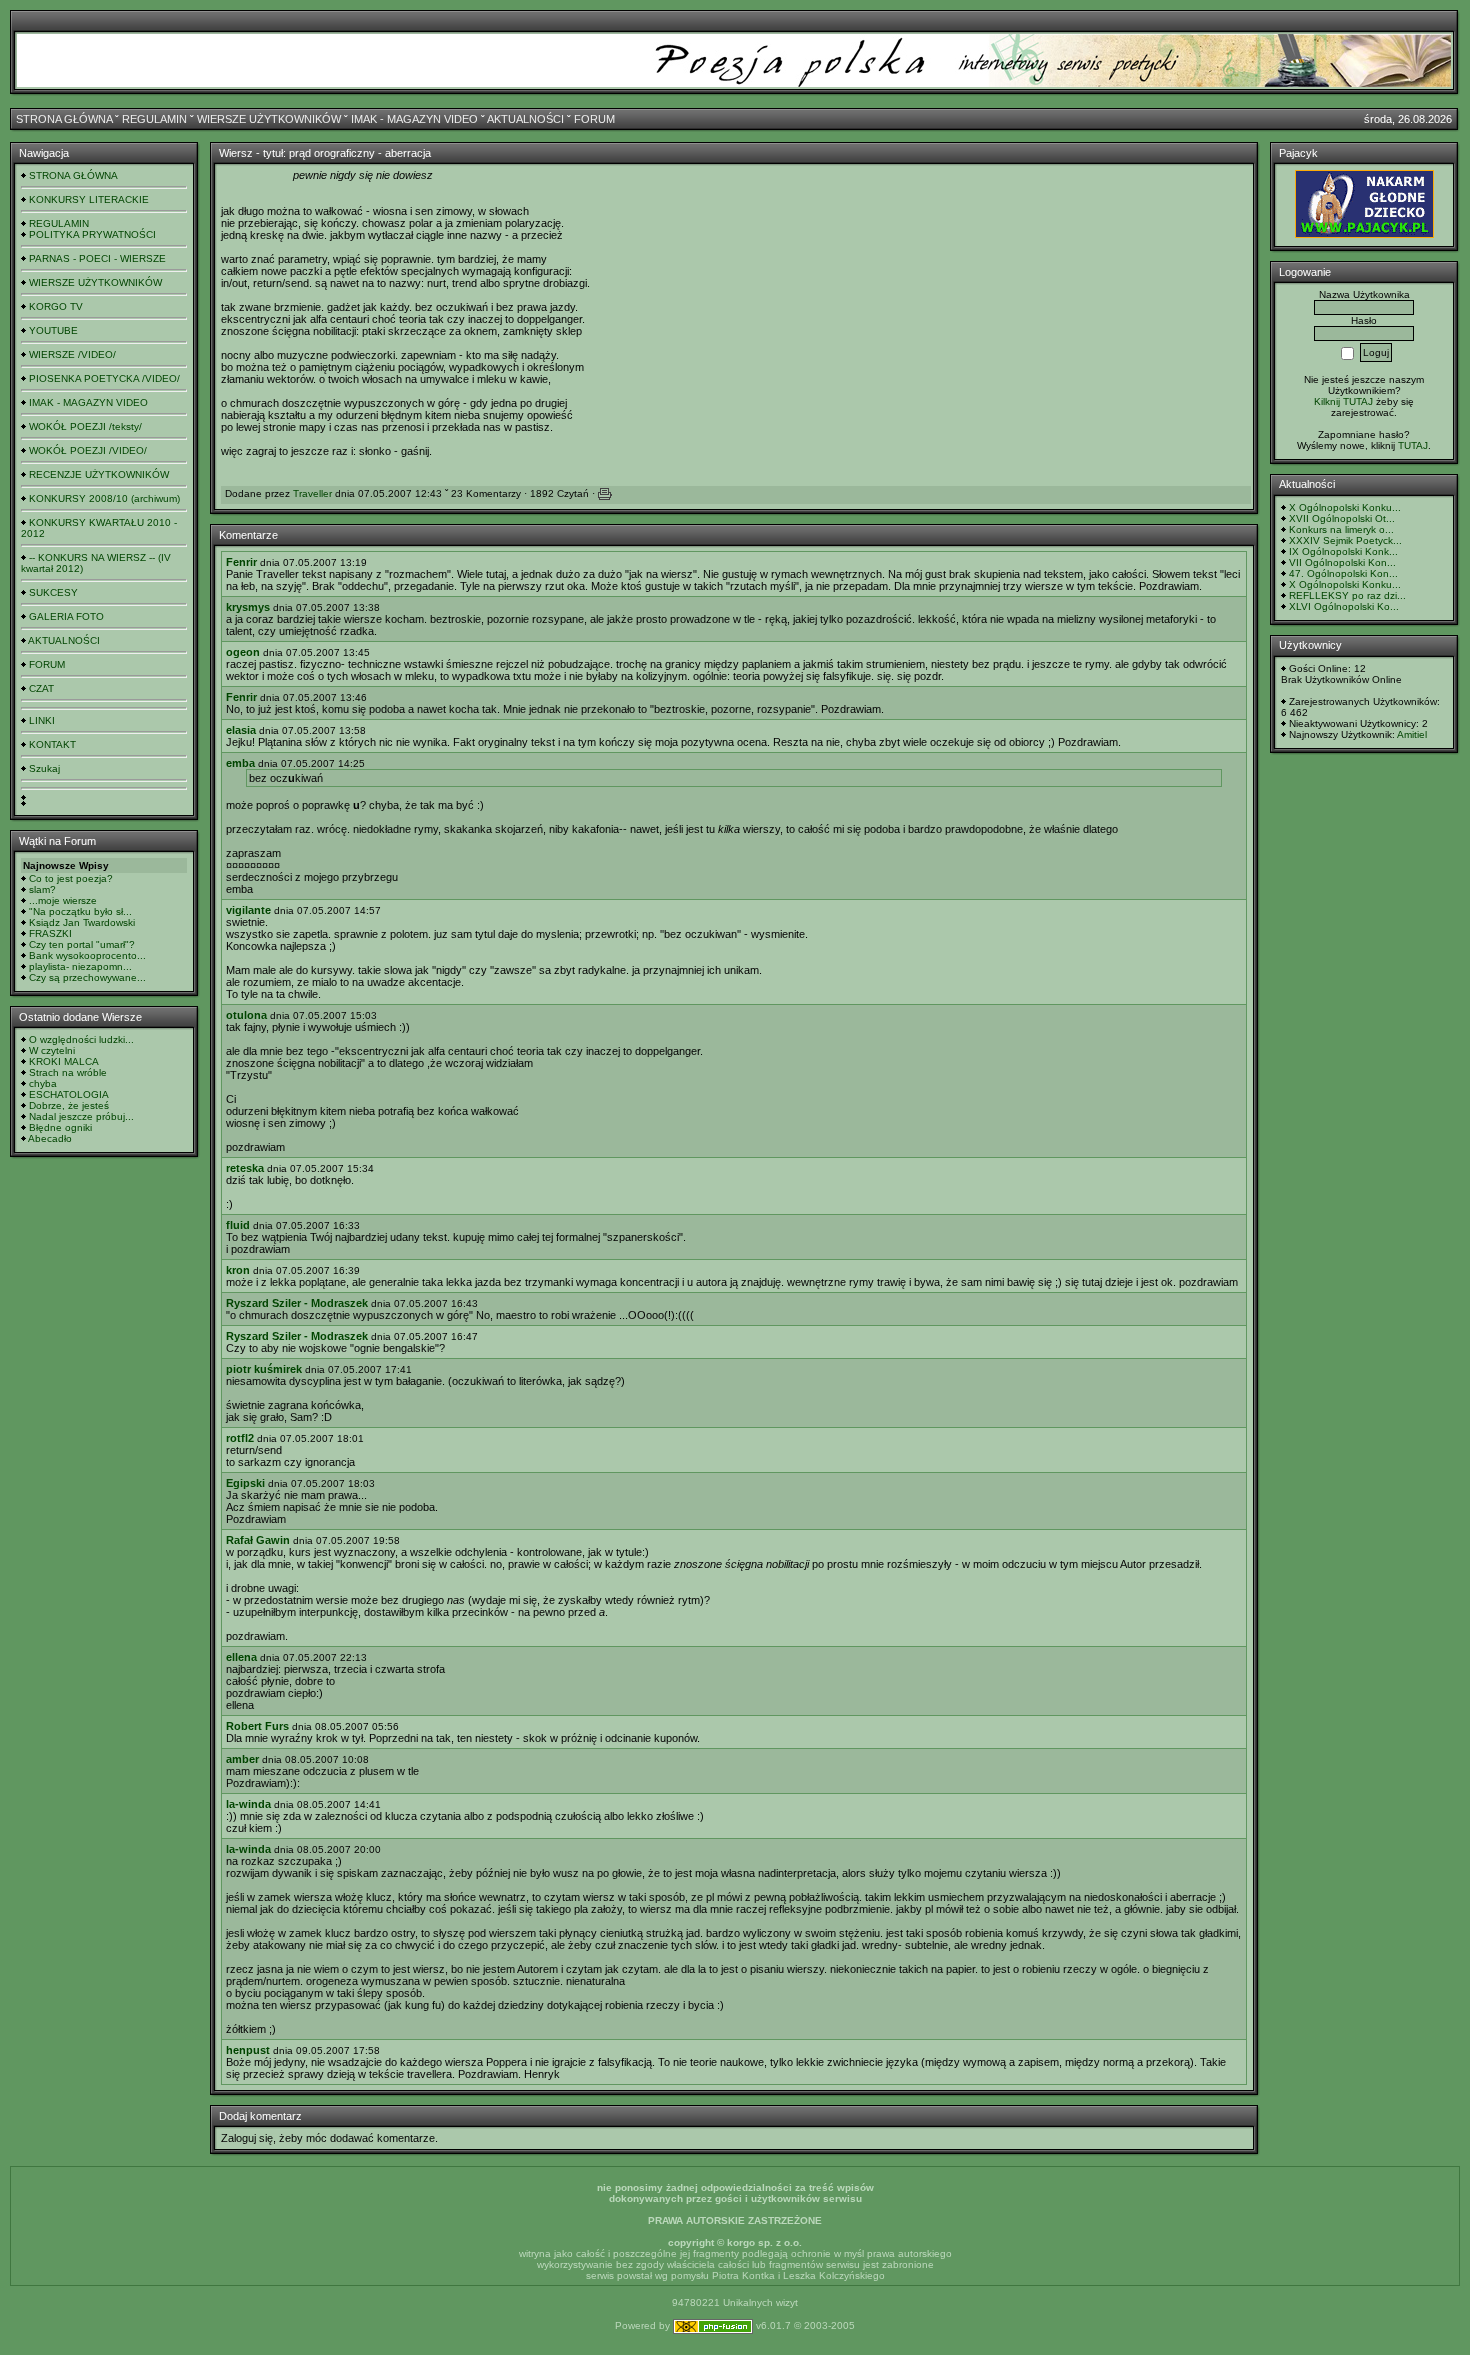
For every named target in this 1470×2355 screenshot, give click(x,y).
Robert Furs (257, 1726)
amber (242, 1759)
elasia (241, 730)
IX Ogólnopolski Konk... (1343, 551)
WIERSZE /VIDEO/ (72, 354)
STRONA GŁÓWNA (64, 119)
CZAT (41, 688)
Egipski (245, 1483)
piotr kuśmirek (264, 1369)
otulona (246, 1015)
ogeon (243, 652)
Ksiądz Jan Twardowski (82, 922)
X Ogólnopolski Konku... (1345, 507)
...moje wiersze (63, 900)
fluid (238, 1225)
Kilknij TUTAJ (1343, 401)
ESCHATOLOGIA (69, 1094)
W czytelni (52, 1050)
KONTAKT (52, 744)
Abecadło (50, 1138)
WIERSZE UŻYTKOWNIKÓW (269, 119)
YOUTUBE (53, 330)
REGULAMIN (154, 119)
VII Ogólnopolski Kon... (1342, 562)
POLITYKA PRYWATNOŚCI (92, 234)
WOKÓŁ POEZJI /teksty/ (85, 426)
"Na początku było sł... (80, 911)
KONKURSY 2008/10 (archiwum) (104, 498)
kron (238, 1270)
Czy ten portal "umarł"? (82, 944)
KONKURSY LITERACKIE (89, 199)
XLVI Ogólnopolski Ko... (1344, 606)
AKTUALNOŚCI (525, 119)
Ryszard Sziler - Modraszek (297, 1303)
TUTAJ (1413, 445)
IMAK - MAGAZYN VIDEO (414, 119)
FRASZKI (50, 933)
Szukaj (44, 768)
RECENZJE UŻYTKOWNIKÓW (99, 474)
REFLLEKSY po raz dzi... (1347, 595)
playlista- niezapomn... (80, 966)
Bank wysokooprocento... (87, 955)
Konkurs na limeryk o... (1341, 529)
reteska (245, 1168)
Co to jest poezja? (71, 878)
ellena (241, 1657)
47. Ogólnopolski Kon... (1343, 573)
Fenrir (241, 562)
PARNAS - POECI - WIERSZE (97, 258)
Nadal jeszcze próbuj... (81, 1116)
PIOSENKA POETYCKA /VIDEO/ (104, 378)
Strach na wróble (68, 1072)
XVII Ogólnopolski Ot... (1342, 518)
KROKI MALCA (64, 1061)
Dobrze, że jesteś (69, 1105)
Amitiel (1412, 734)
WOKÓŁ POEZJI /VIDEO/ (88, 450)
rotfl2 (240, 1438)
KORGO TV (56, 306)
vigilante (248, 910)
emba (240, 763)
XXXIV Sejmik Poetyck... (1345, 540)
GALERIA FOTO (66, 616)
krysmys (248, 607)
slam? (42, 889)
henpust (248, 2050)
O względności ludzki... (81, 1039)
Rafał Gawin (258, 1540)
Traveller (312, 493)
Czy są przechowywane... (87, 977)
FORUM (594, 119)
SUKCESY (53, 592)
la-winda (248, 1804)
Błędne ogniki (60, 1127)
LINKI (42, 720)
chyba (43, 1083)
